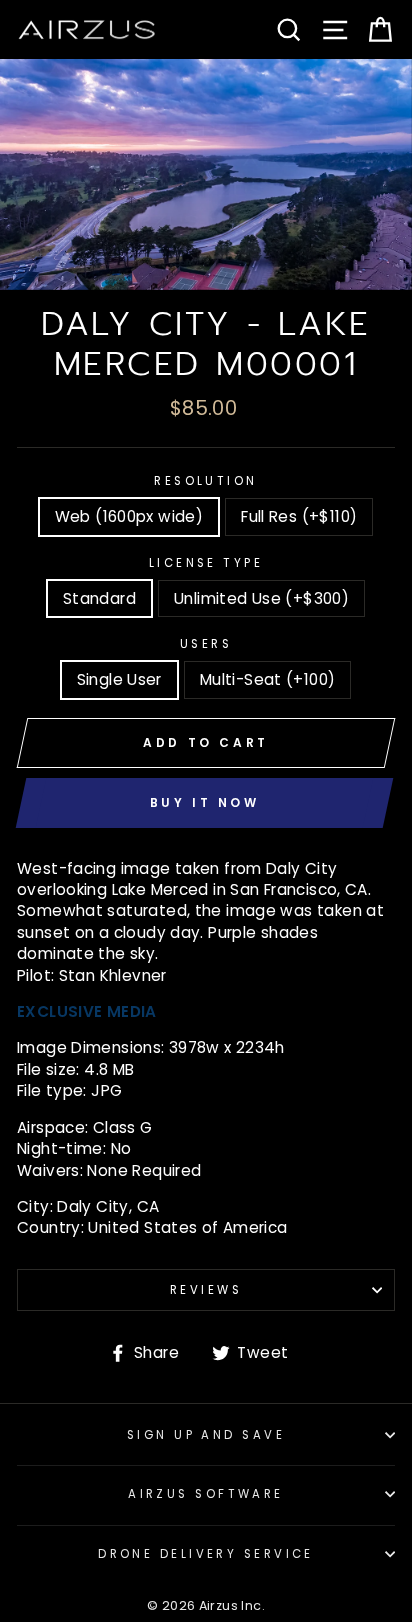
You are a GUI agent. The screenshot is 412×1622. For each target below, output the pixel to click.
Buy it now (205, 802)
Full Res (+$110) (299, 516)
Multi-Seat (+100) (268, 679)
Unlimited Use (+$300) (261, 598)
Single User (119, 679)
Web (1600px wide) (129, 516)
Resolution (205, 481)
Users (206, 644)
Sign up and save (206, 1435)
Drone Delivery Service (206, 1554)
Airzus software (206, 1494)
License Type (206, 563)
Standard (99, 598)
